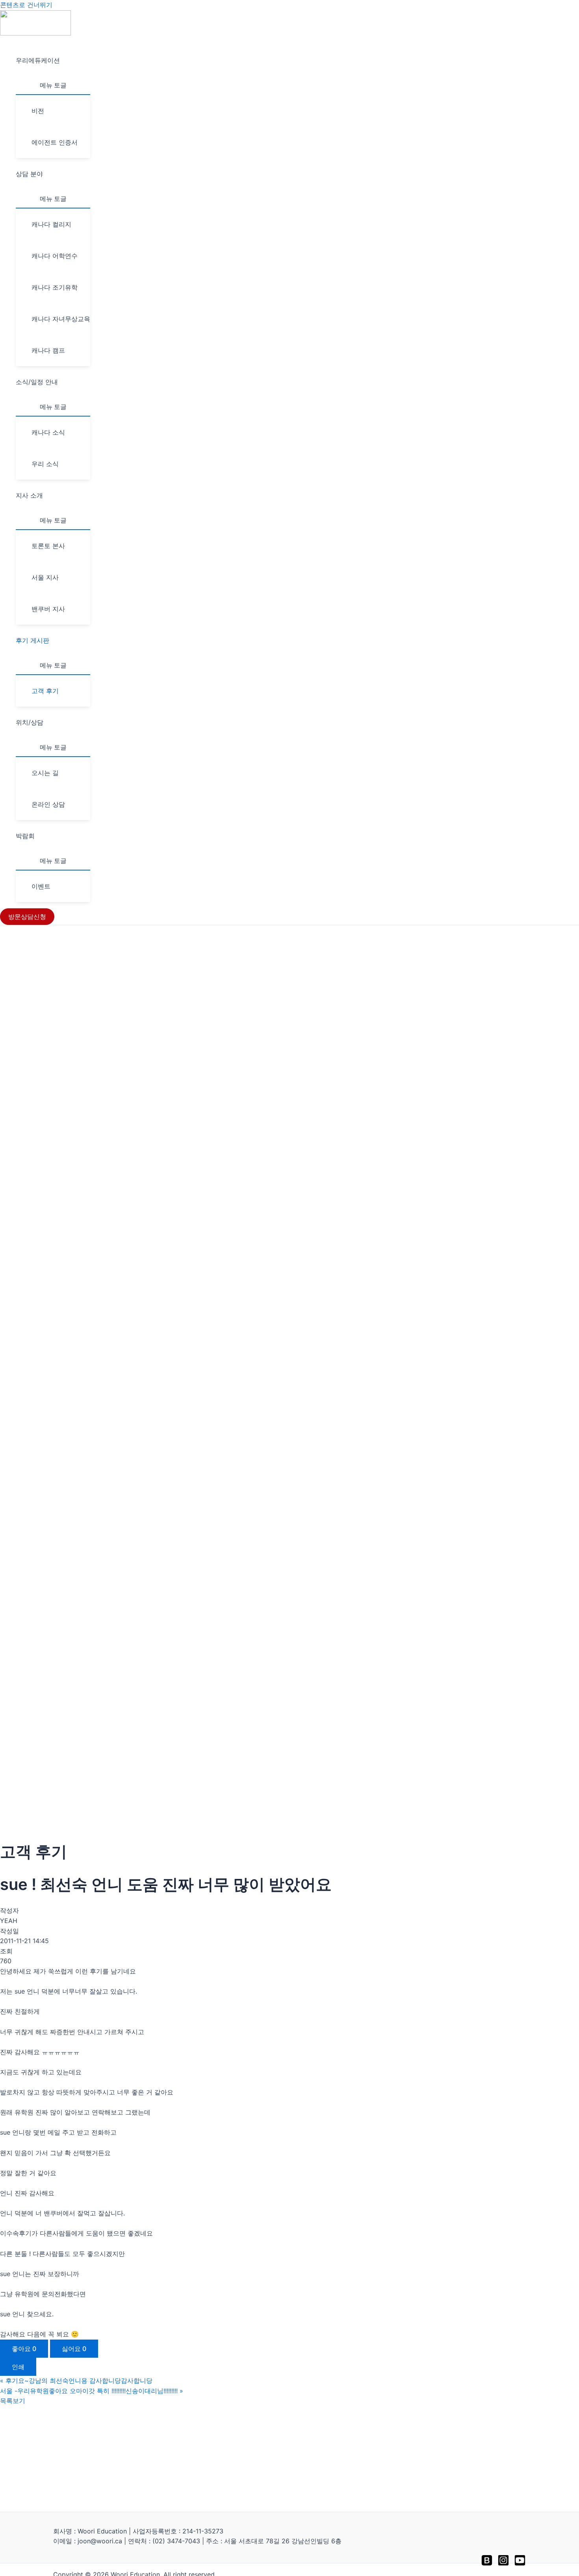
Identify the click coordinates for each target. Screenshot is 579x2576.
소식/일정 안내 (37, 382)
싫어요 (74, 2349)
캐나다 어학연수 (55, 256)
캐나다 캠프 (48, 350)
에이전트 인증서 (55, 142)
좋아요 (24, 2349)
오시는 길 (45, 773)
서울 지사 (45, 577)
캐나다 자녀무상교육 (61, 319)
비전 (38, 111)
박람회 (25, 836)
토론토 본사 (48, 546)
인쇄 (18, 2367)
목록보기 (13, 2401)
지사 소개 (29, 495)
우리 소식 (45, 464)
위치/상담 (30, 722)
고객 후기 (45, 691)
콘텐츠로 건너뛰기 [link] (26, 5)
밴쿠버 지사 (48, 609)
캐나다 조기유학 (55, 287)
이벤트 (41, 886)
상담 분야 (29, 174)
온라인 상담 (48, 804)
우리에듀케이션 (38, 60)
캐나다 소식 (48, 432)
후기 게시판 (32, 640)
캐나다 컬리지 (51, 224)
